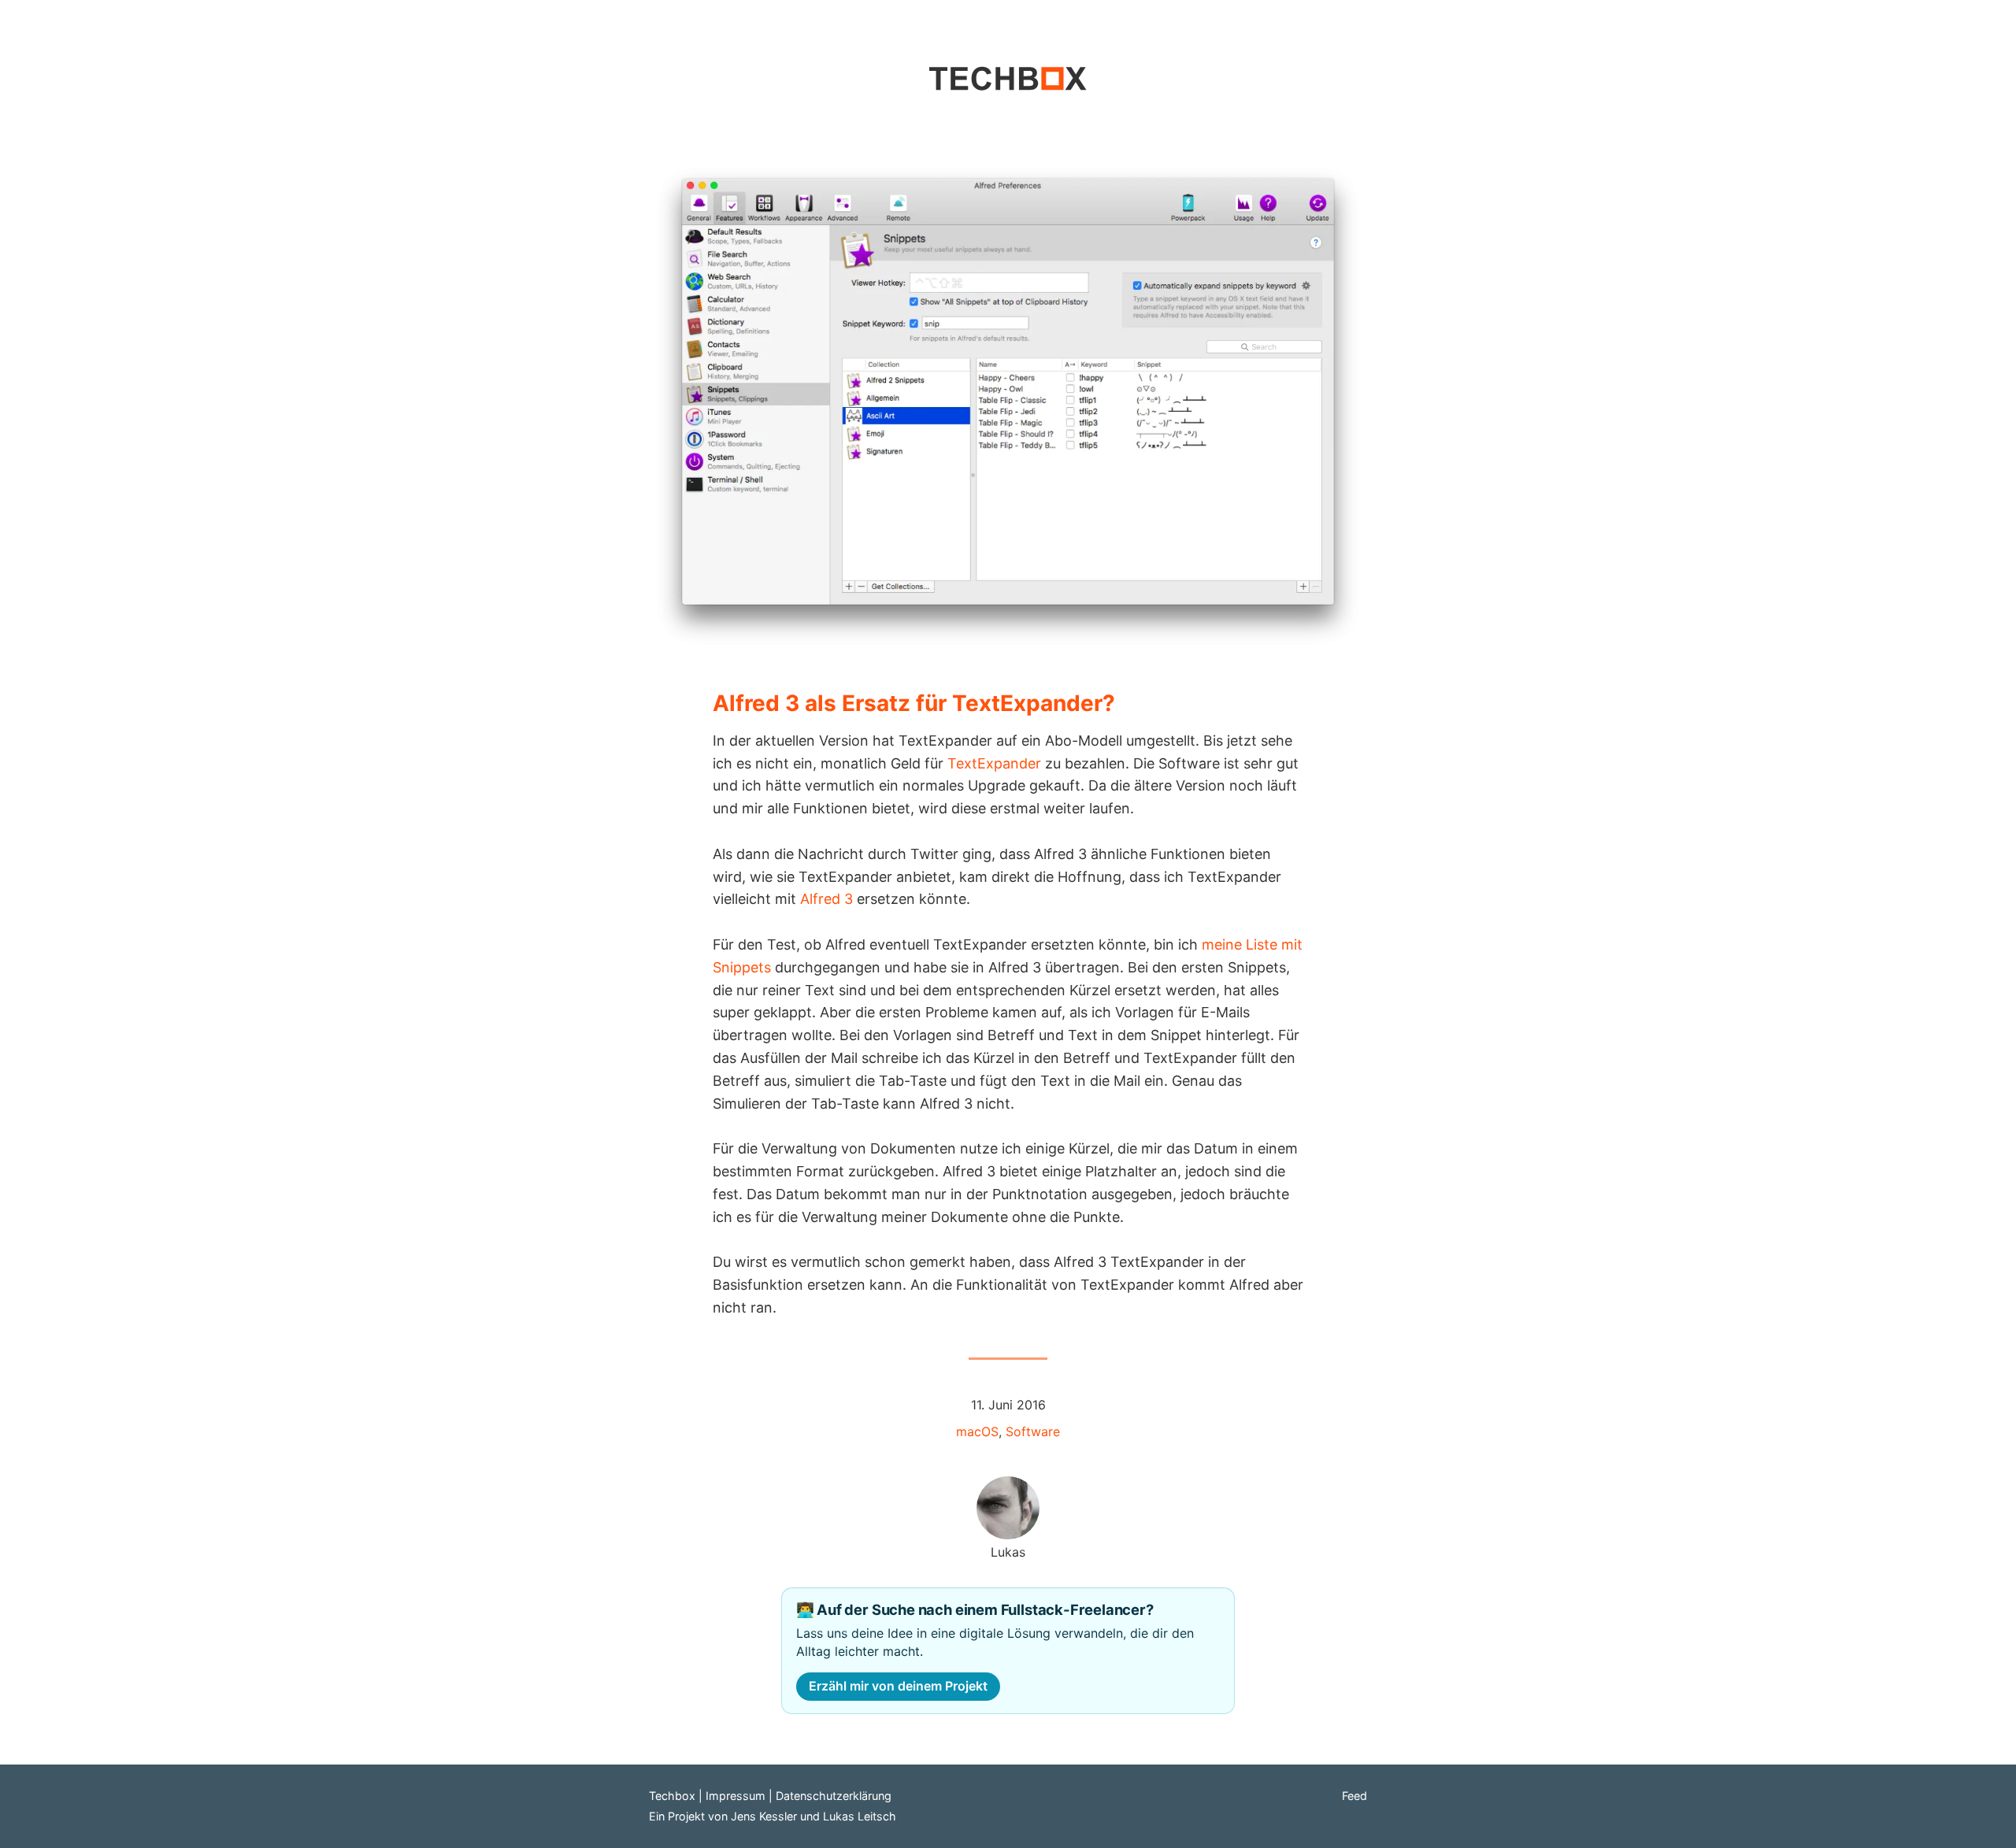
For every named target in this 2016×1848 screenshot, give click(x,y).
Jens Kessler (764, 1816)
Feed (1354, 1796)
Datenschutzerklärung (834, 1796)
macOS (977, 1431)
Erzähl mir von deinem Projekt (898, 1686)
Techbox (672, 1796)
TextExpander (994, 763)
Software (1033, 1431)
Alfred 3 (826, 899)
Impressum (736, 1796)
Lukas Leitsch (860, 1816)
